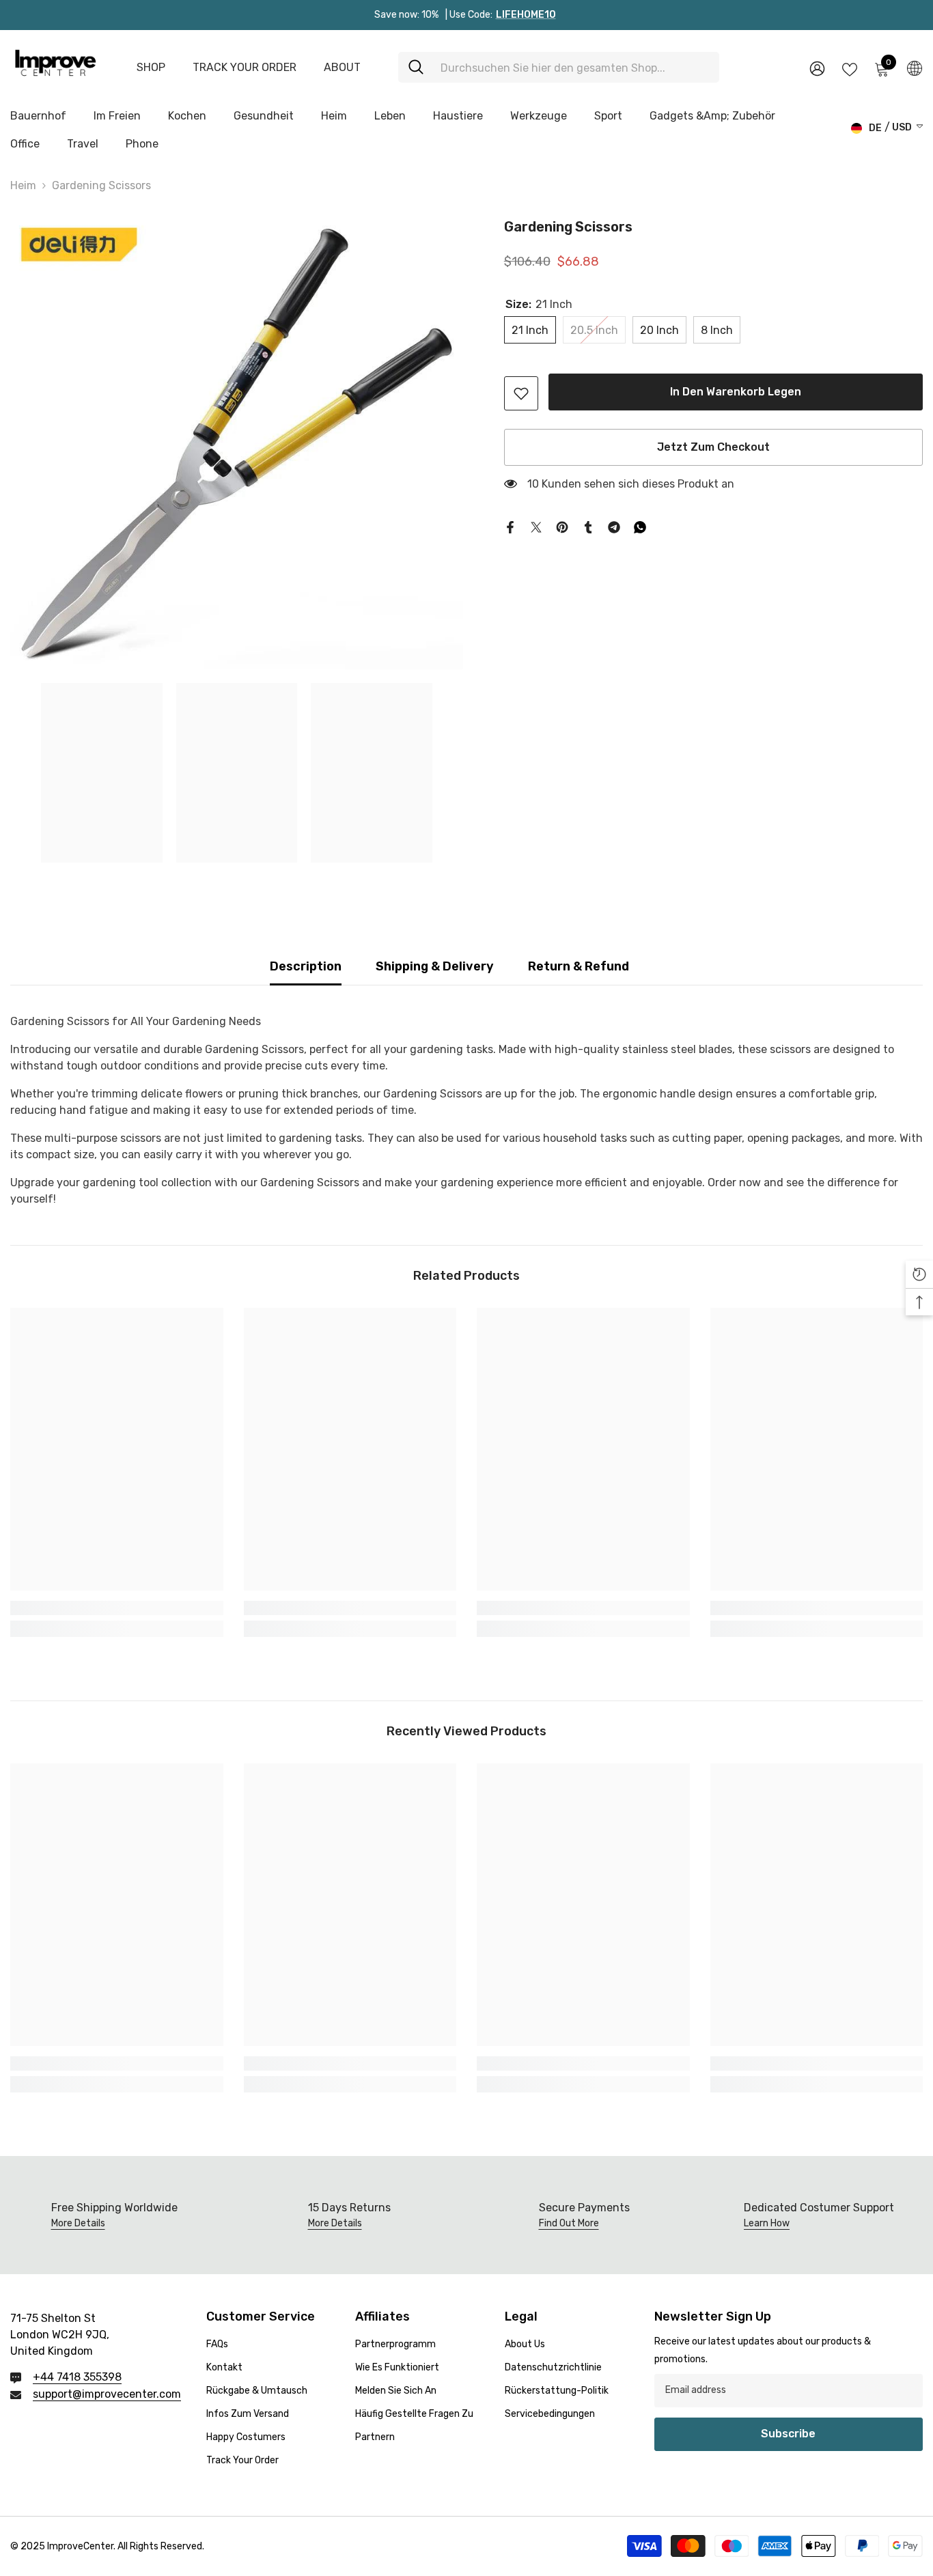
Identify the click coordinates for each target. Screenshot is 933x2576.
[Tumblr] (588, 526)
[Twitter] (536, 526)
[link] (521, 393)
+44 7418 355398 (77, 2377)
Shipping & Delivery (435, 966)
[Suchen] (559, 67)
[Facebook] (510, 526)
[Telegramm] (614, 526)
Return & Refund (579, 966)
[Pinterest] (562, 526)
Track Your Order (245, 67)
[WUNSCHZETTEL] (850, 68)
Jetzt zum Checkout (713, 447)
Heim (23, 185)
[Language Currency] (915, 68)
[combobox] (575, 67)
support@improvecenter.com (107, 2394)
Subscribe (788, 2434)
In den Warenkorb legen (733, 392)
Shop (151, 67)
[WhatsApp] (640, 526)
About (342, 67)
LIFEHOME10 (526, 15)
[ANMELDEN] (817, 68)
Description (306, 966)
